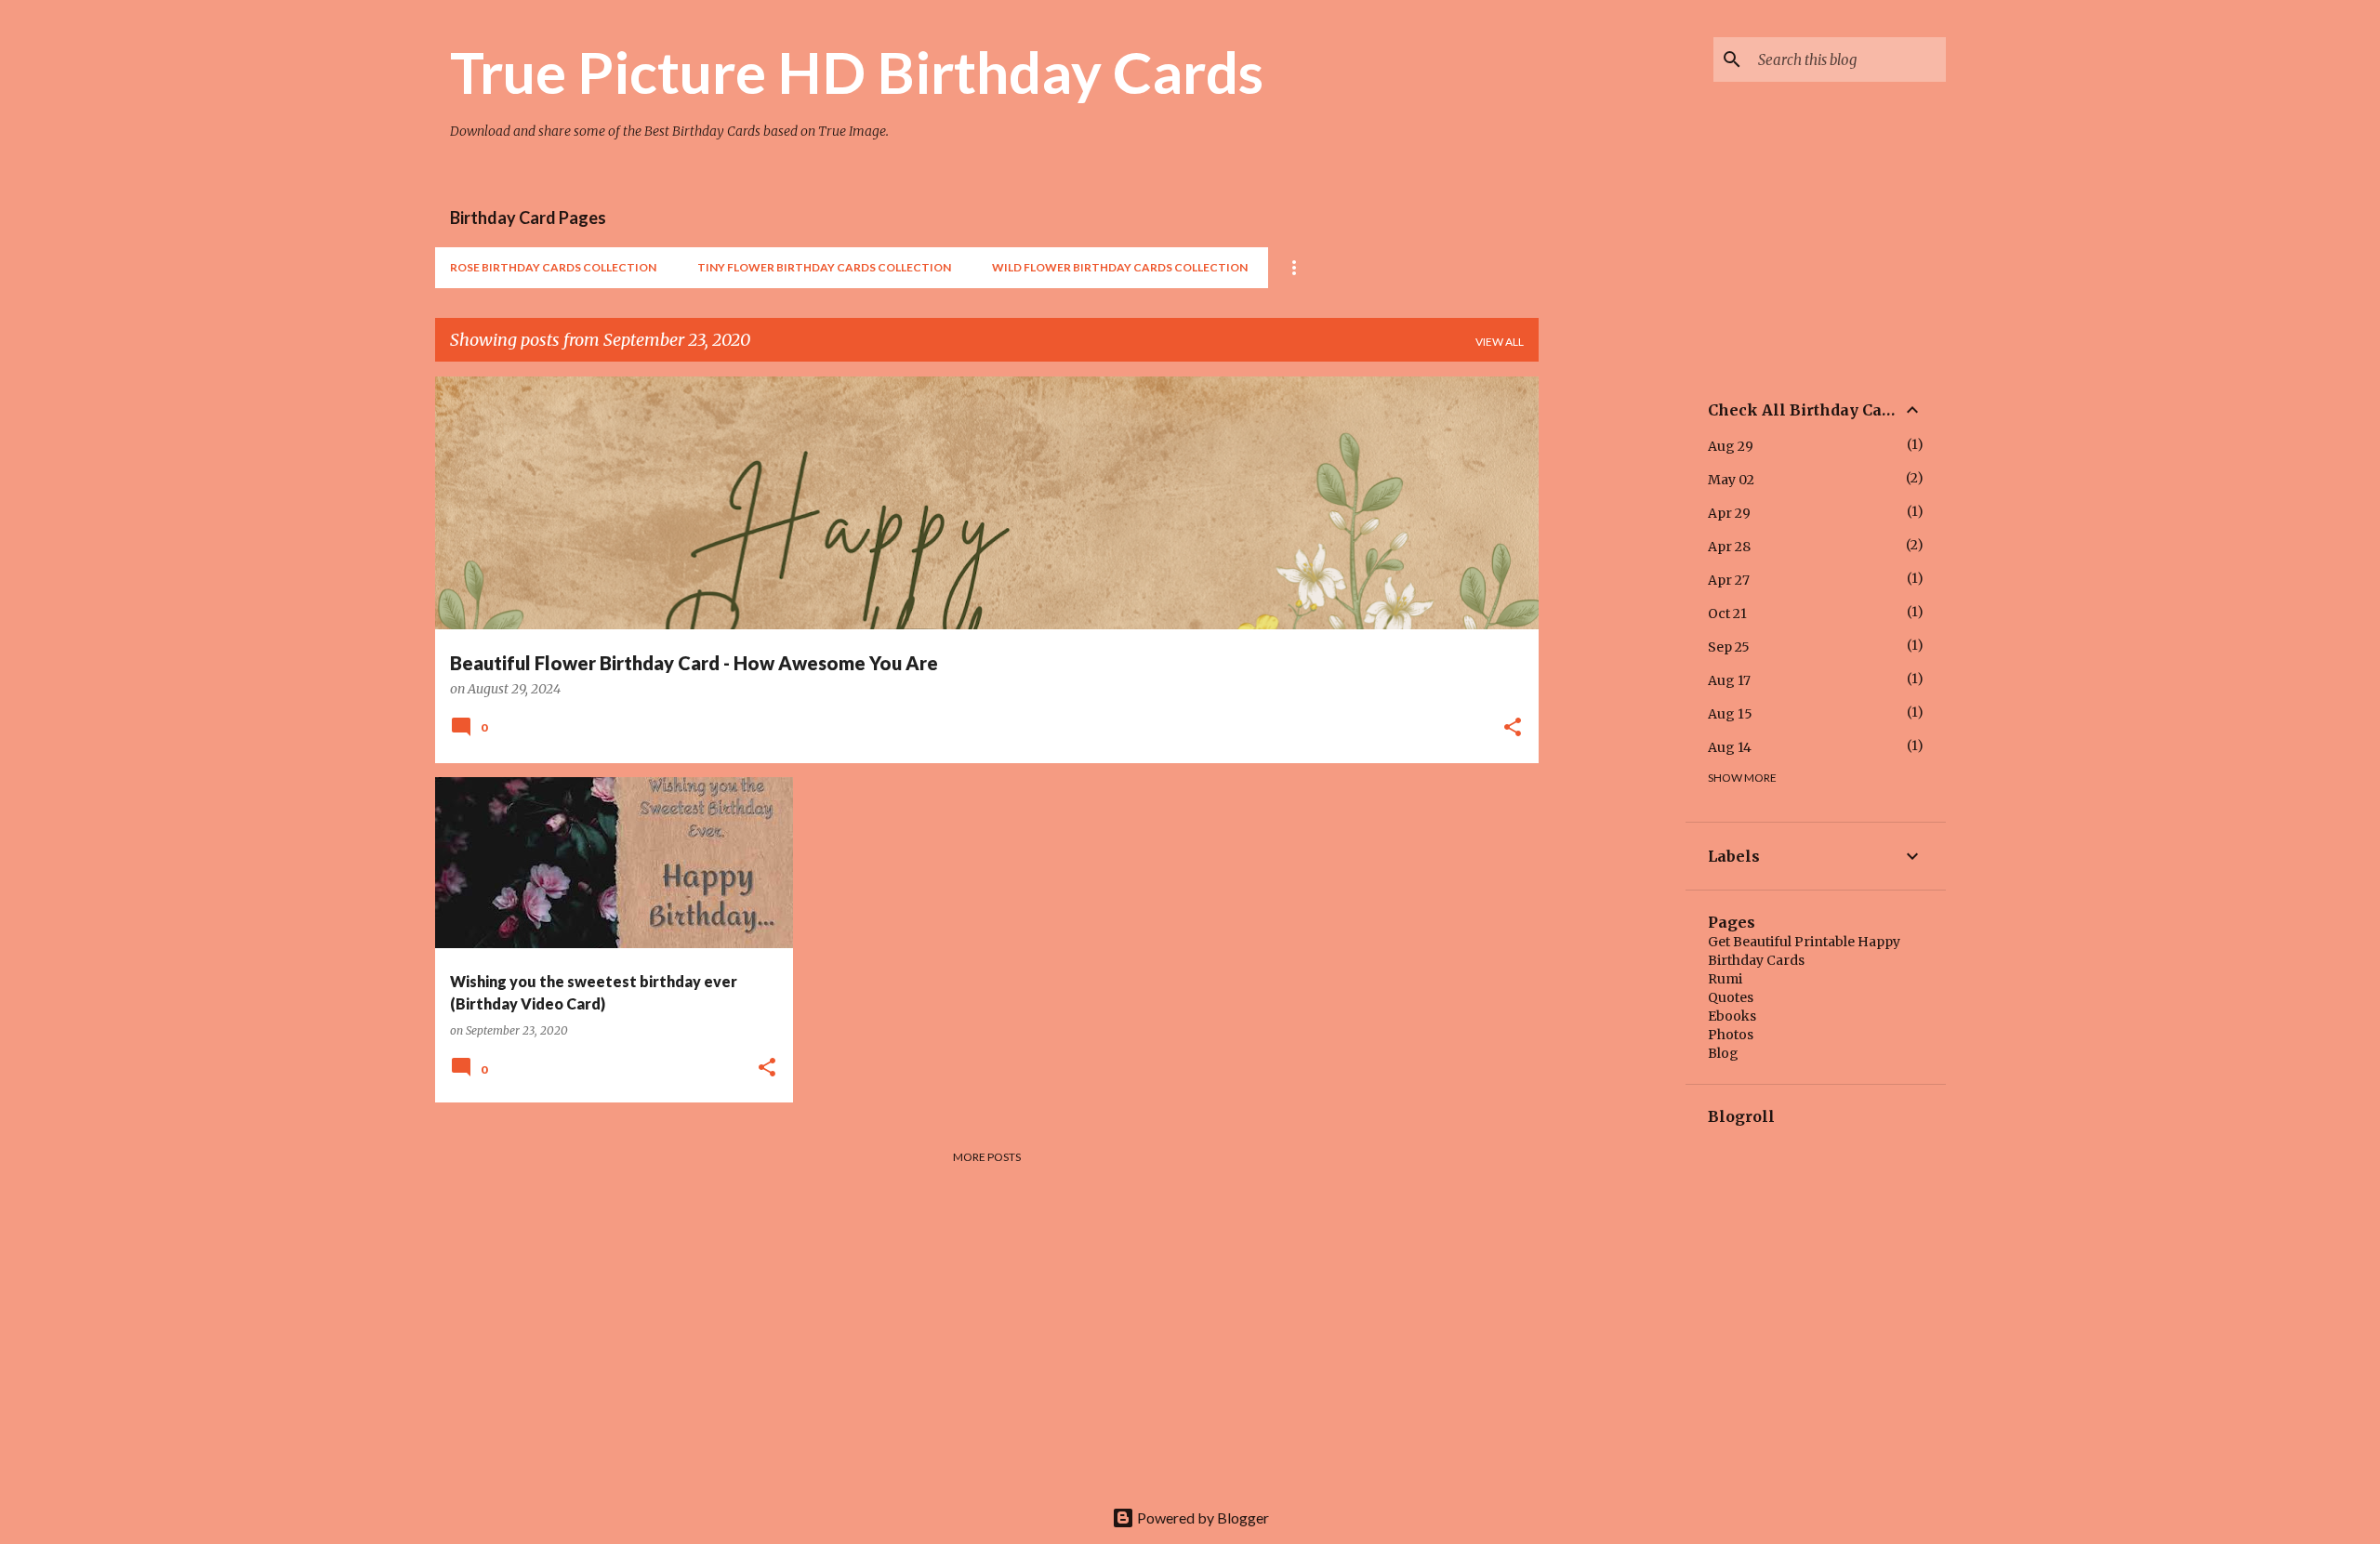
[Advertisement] (1612, 655)
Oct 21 (1727, 614)
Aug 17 (1729, 680)
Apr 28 (1729, 547)
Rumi (1725, 979)
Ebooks (1732, 1016)
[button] (1513, 729)
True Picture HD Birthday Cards (857, 72)
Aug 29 (1731, 446)
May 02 (1731, 480)
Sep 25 (1729, 647)
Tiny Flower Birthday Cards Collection (824, 267)
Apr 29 (1729, 513)
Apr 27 (1729, 580)
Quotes (1731, 997)
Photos (1731, 1035)
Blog (1723, 1053)
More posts (987, 1157)
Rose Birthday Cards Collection (553, 267)
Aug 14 (1730, 747)
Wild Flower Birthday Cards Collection (1120, 267)
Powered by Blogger (1202, 1518)
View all (1500, 342)
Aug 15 (1730, 714)
